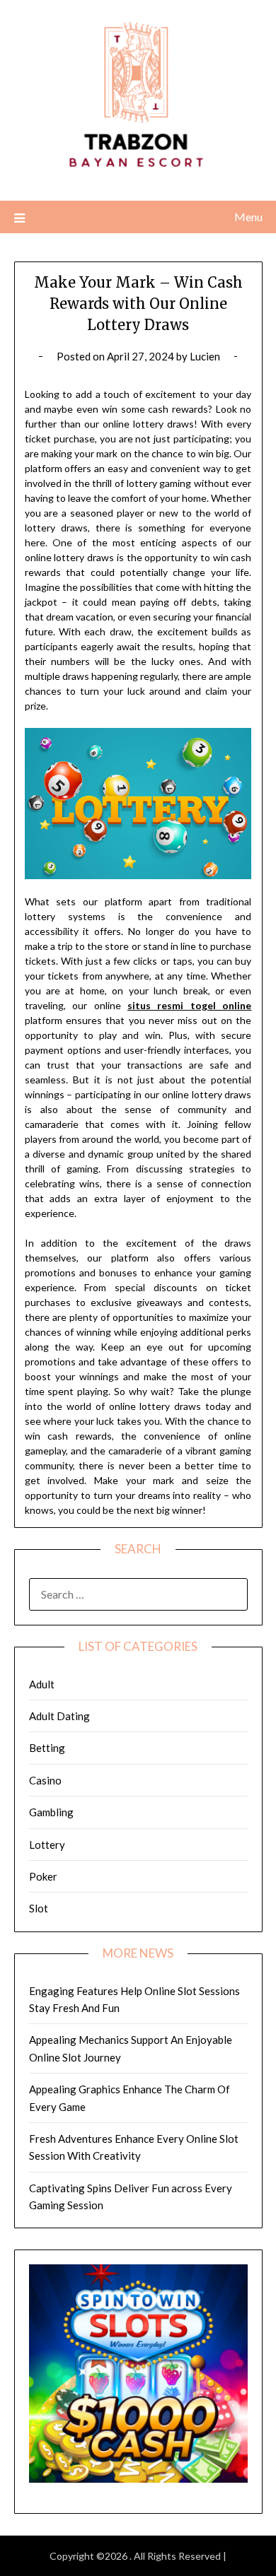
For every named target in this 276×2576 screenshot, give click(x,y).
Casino (45, 1780)
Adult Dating (59, 1716)
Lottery (47, 1845)
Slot (39, 1908)
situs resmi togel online (189, 1005)
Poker (43, 1876)
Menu (248, 217)
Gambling (51, 1812)
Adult (42, 1684)
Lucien (205, 356)
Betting (47, 1748)
